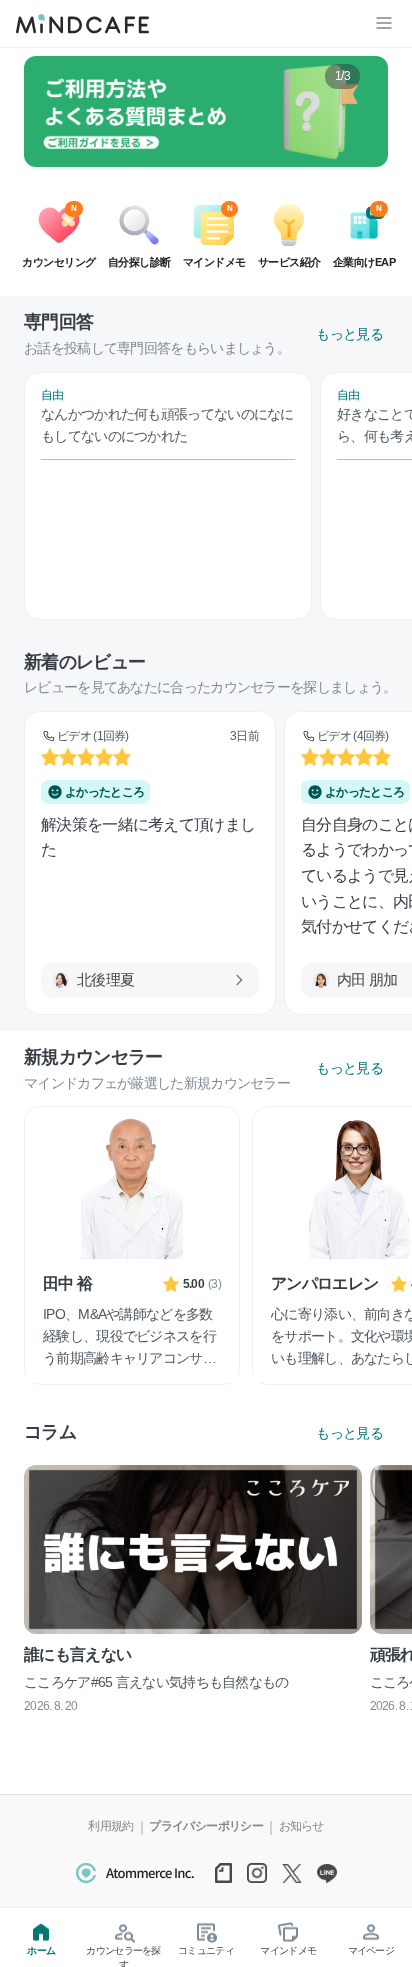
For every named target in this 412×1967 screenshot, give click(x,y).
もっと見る (349, 334)
